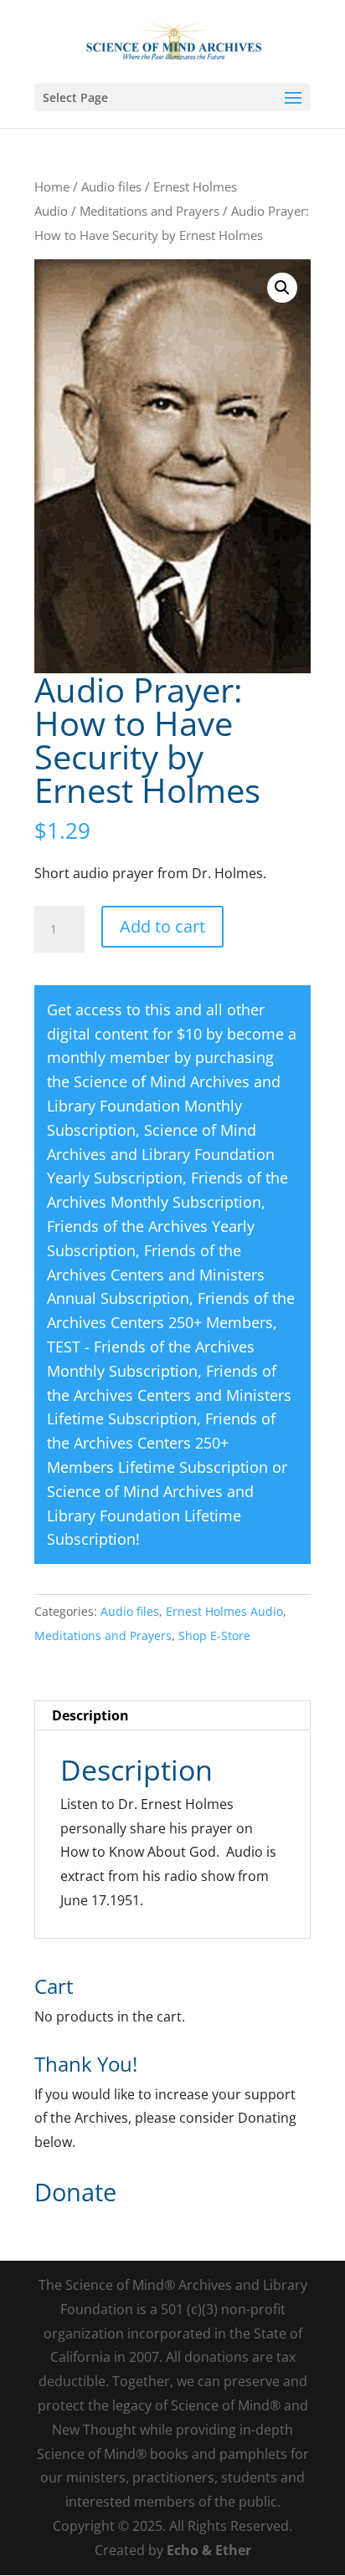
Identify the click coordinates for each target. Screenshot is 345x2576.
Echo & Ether (209, 2550)
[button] (282, 288)
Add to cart (162, 926)
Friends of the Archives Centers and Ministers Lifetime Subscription (169, 1395)
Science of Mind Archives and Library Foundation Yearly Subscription (161, 1154)
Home (52, 187)
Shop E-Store (214, 1636)
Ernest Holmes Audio (224, 1611)
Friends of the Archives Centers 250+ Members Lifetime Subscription (161, 1443)
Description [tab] (90, 1715)
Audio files (111, 187)
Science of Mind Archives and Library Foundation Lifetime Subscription (150, 1515)
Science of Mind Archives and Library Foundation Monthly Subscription (164, 1106)
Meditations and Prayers (149, 211)
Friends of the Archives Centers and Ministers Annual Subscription (156, 1275)
